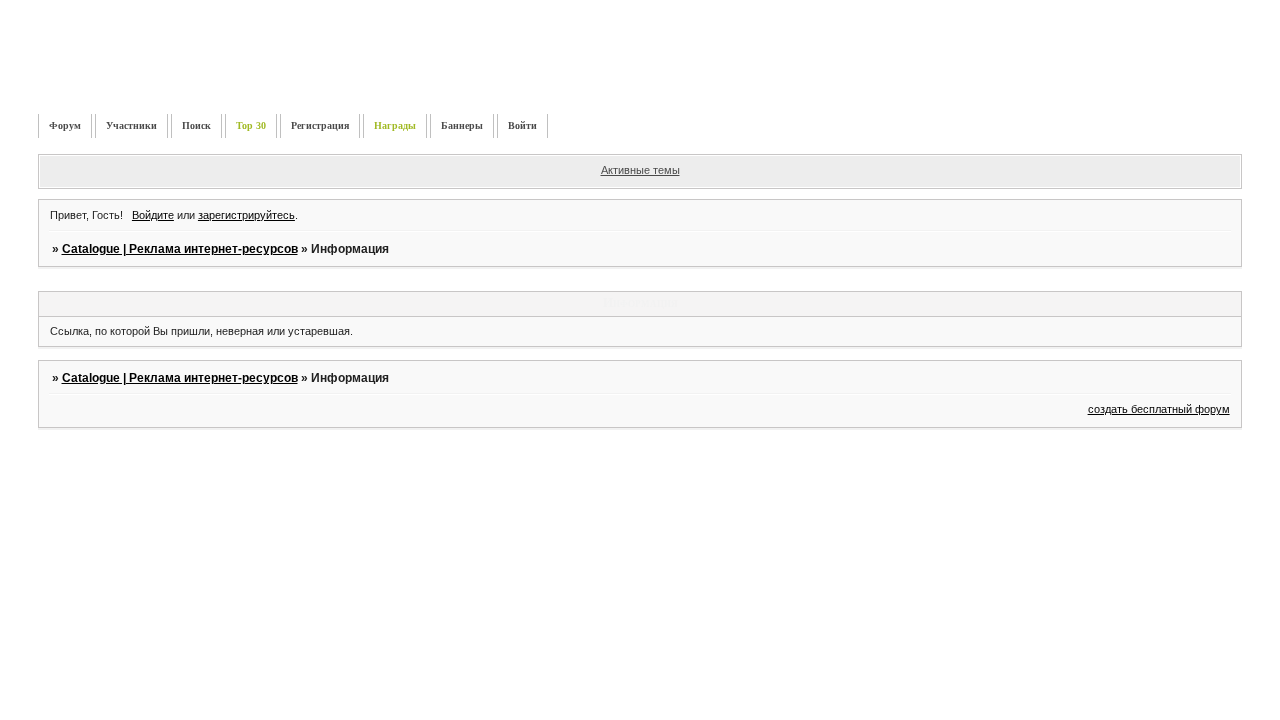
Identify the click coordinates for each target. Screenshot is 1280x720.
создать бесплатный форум (1159, 409)
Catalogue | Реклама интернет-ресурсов (180, 249)
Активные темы (640, 170)
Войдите (153, 215)
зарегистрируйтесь (246, 215)
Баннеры (462, 125)
